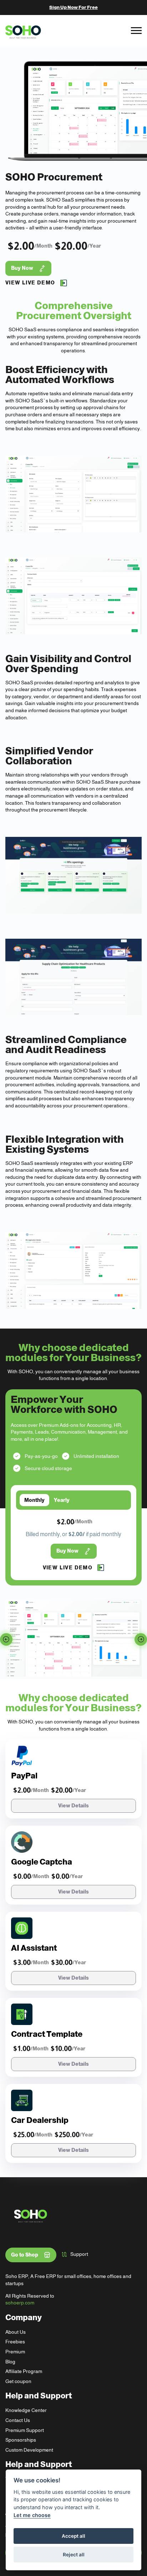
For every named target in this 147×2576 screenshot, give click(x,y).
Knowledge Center (26, 2410)
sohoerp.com (20, 2303)
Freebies (15, 2342)
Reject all (74, 2555)
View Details (73, 1806)
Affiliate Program (24, 2371)
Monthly (34, 1500)
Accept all (73, 2536)
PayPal (24, 1776)
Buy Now (22, 268)
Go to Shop (25, 2255)
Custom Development (29, 2450)
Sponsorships (21, 2440)
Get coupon (18, 2381)
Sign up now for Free (73, 7)
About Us (16, 2332)
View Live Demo (30, 283)
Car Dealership (40, 2120)
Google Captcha (42, 1862)
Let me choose (32, 2515)
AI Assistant (34, 1948)
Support (79, 2254)
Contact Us (18, 2420)
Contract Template (47, 2034)
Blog (10, 2362)
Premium (15, 2352)
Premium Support (25, 2430)
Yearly (62, 1500)
